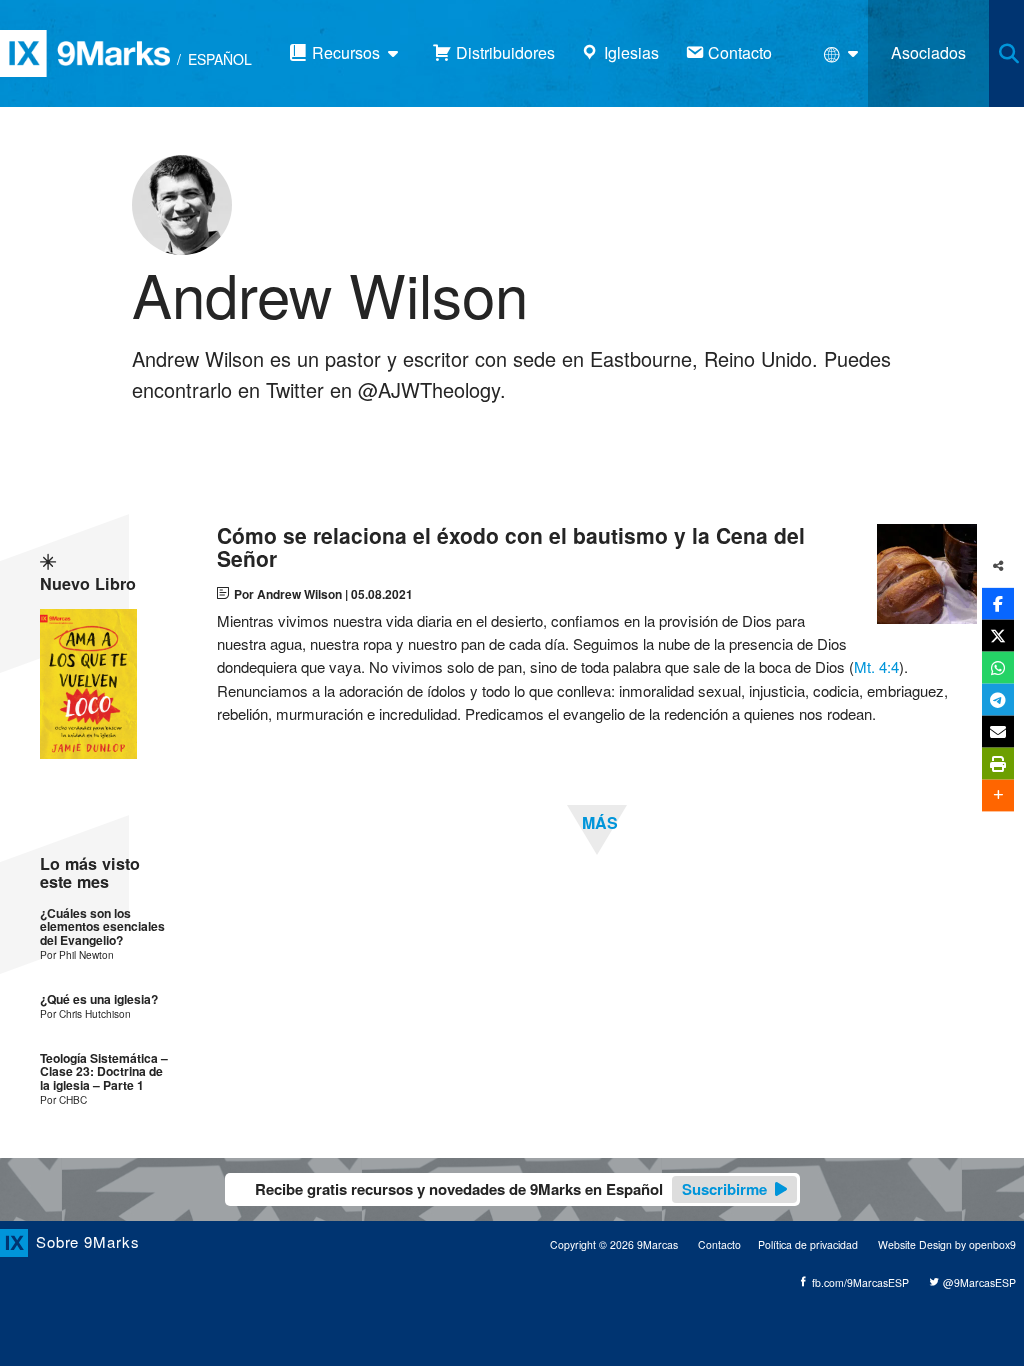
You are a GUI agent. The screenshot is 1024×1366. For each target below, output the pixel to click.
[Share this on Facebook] (998, 603)
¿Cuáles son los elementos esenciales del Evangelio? (102, 927)
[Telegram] (998, 699)
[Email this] (998, 731)
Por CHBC (63, 1099)
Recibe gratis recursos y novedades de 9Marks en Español (511, 1189)
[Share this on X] (998, 635)
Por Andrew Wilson (288, 594)
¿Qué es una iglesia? (99, 999)
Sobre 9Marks (88, 1241)
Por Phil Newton (77, 954)
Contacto (719, 1244)
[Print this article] (998, 763)
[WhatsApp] (998, 667)
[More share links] (998, 795)
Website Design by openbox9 (947, 1244)
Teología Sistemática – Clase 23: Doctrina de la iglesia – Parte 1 (104, 1072)
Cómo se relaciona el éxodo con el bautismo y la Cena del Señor (511, 547)
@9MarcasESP (978, 1282)
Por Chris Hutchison (85, 1013)
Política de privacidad (808, 1244)
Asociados (928, 52)
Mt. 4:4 (876, 666)
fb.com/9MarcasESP (859, 1282)
